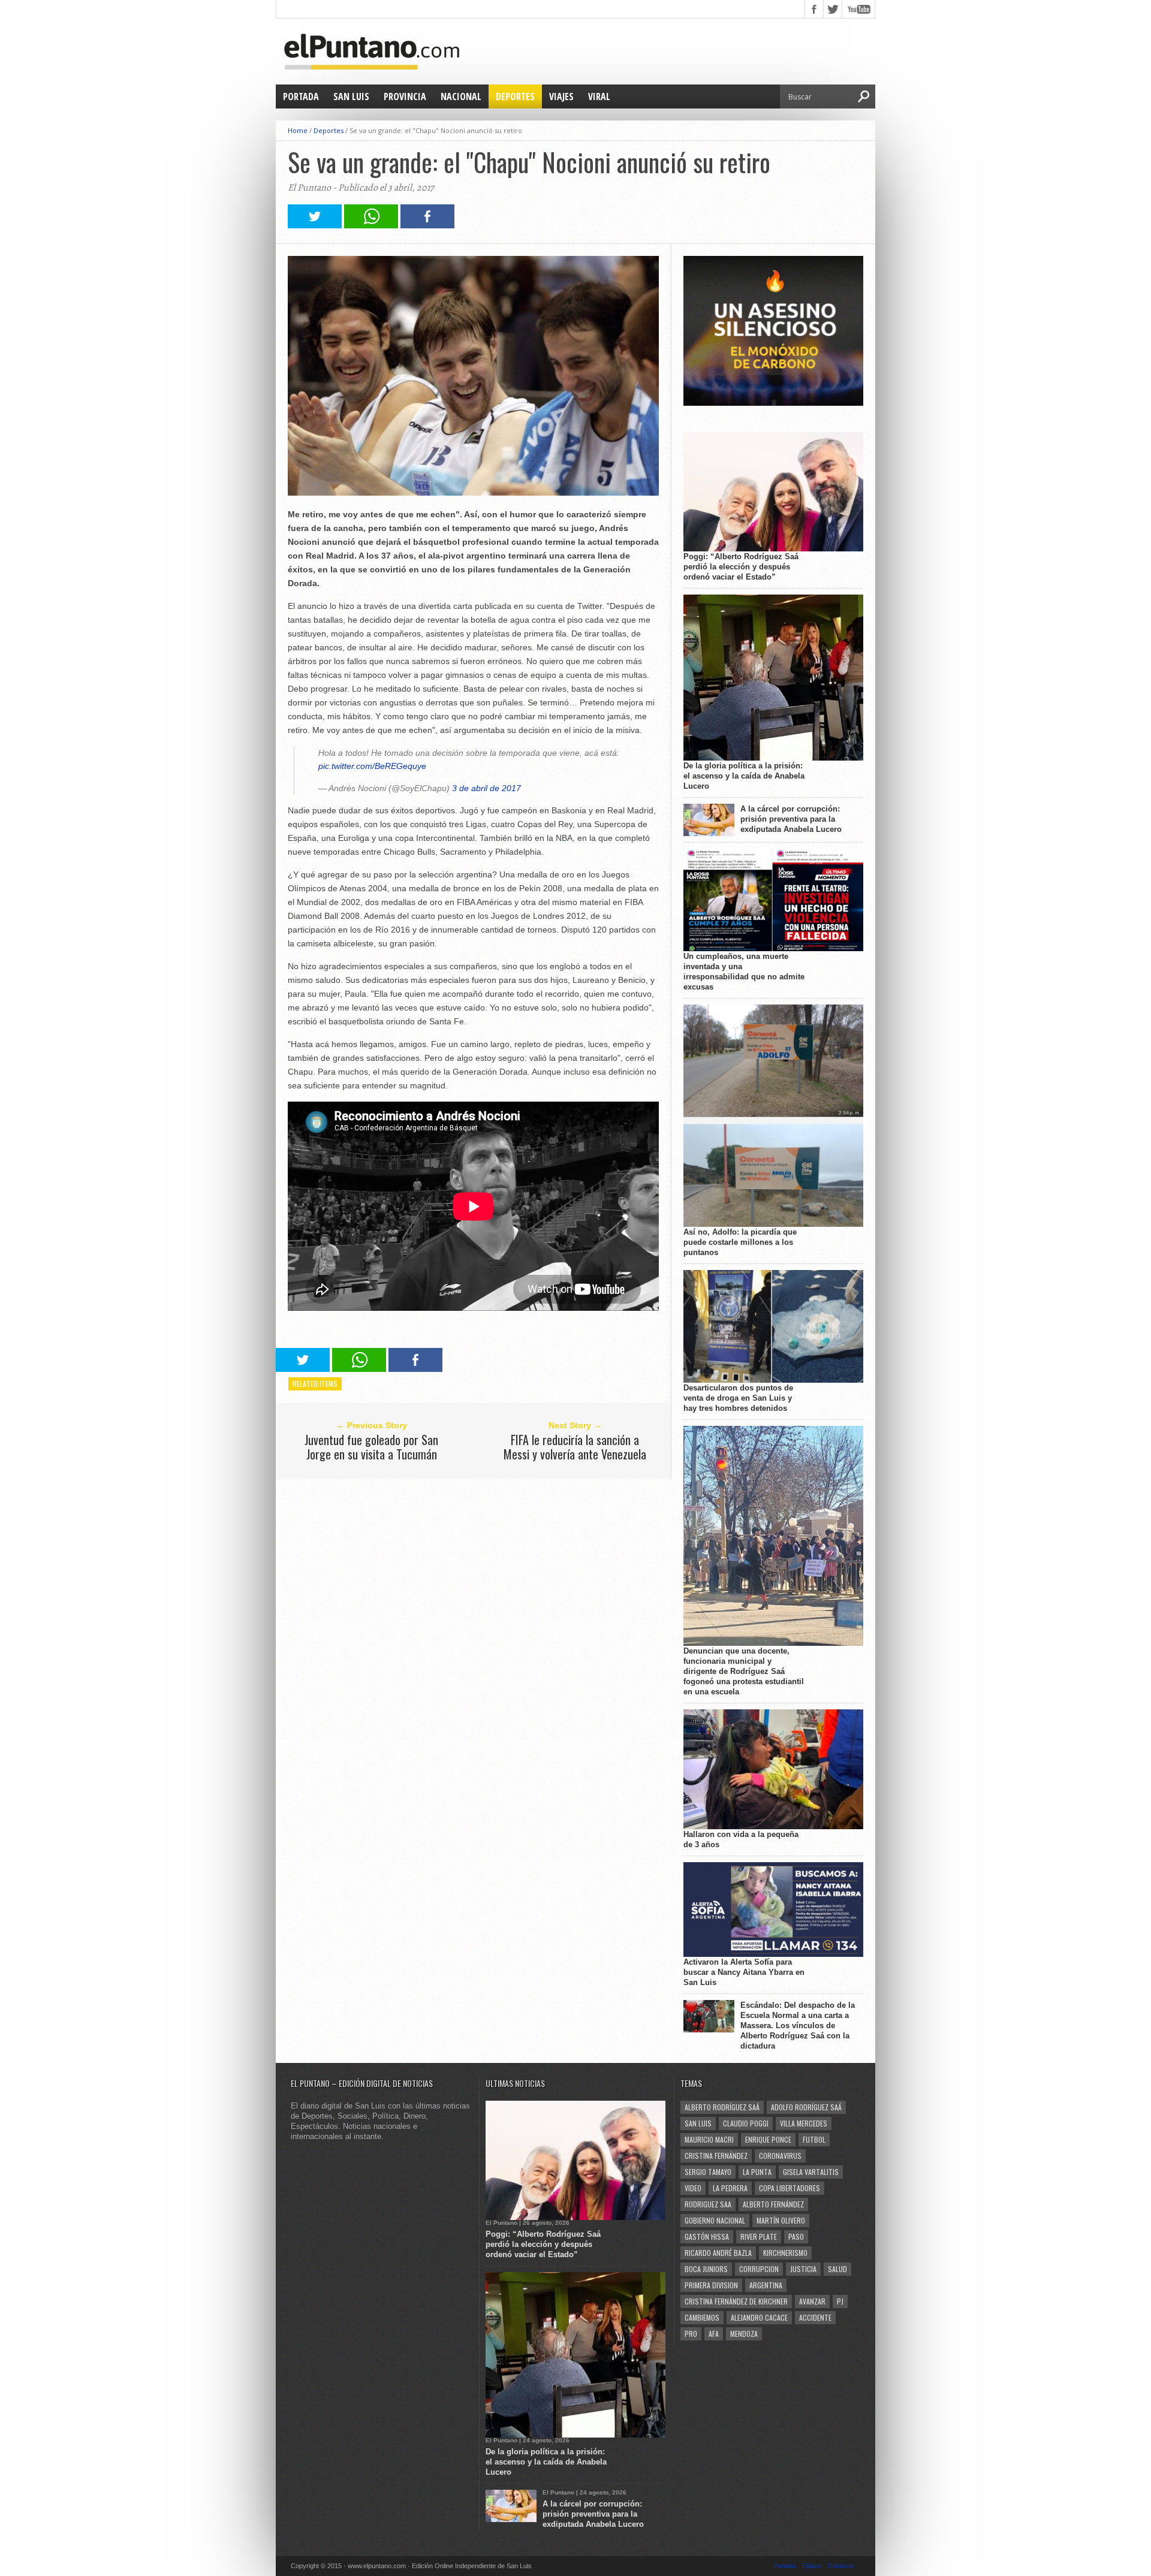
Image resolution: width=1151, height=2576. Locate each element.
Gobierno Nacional (715, 2220)
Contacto (841, 2566)
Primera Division (711, 2285)
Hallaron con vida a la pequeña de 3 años (741, 1839)
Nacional (461, 96)
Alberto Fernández (773, 2204)
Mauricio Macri (709, 2139)
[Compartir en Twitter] (315, 225)
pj (840, 2301)
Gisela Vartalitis (811, 2172)
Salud (837, 2269)
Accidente (815, 2317)
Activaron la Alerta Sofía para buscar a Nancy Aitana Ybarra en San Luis (744, 1972)
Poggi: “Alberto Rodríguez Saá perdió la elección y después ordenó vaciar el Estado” (741, 567)
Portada (301, 96)
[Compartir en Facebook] (427, 225)
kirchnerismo (785, 2253)
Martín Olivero (781, 2220)
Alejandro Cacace (759, 2317)
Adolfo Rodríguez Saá (806, 2107)
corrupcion (759, 2269)
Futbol (814, 2139)
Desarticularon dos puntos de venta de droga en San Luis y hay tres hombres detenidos (738, 1398)
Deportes (515, 96)
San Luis (351, 96)
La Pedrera (730, 2188)
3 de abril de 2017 (486, 788)
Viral (599, 96)
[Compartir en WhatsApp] (371, 225)
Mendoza (744, 2334)
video (693, 2188)
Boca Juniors (706, 2269)
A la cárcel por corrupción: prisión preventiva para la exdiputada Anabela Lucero (791, 819)
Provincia (405, 96)
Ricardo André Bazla (718, 2253)
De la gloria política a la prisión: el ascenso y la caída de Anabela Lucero (744, 776)
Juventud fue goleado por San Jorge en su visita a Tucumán (371, 1447)
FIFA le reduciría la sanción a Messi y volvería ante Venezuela (575, 1447)
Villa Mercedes (804, 2123)
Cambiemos (702, 2317)
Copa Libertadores (790, 2188)
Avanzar (812, 2301)
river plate (759, 2236)
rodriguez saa (708, 2204)
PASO (796, 2236)
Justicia (803, 2269)
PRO (691, 2334)
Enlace (812, 2566)
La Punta (757, 2172)
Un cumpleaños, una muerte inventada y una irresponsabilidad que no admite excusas (744, 972)
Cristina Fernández (716, 2156)
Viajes (561, 96)
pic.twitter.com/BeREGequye (372, 766)
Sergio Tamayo (708, 2172)
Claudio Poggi (746, 2123)
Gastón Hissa (707, 2236)
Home (298, 130)
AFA (714, 2334)
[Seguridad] (773, 403)
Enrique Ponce (768, 2139)
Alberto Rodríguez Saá (722, 2107)
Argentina (766, 2285)
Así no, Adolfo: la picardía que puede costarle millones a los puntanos (740, 1242)
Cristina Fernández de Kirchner (736, 2301)
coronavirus (780, 2156)
